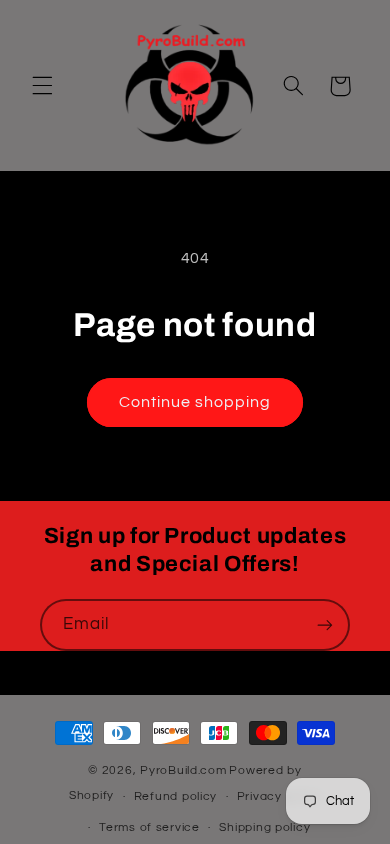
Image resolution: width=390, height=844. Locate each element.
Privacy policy (279, 796)
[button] (42, 86)
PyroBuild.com (183, 770)
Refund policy (176, 796)
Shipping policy (264, 827)
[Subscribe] (325, 624)
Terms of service (149, 827)
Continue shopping (195, 402)
